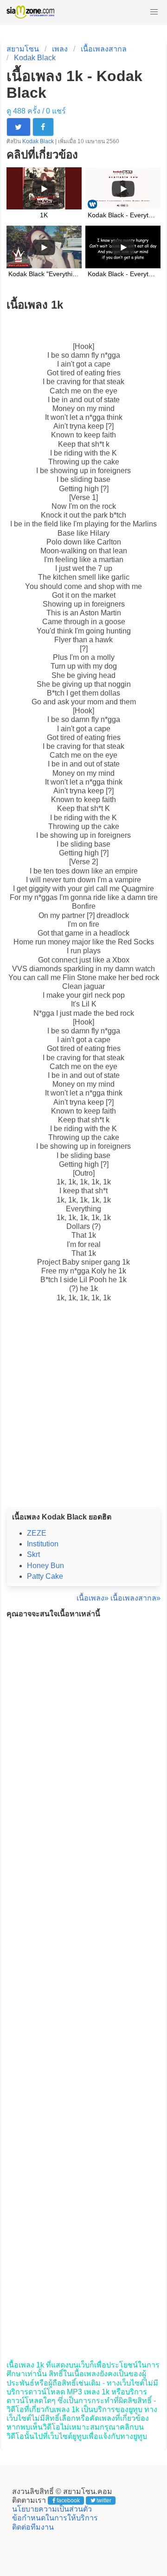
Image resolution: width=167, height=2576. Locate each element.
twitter (104, 2500)
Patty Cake (45, 1576)
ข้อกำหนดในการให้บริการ (55, 2518)
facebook (68, 2500)
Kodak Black (35, 58)
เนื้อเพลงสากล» (135, 1598)
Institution (43, 1544)
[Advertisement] (83, 1415)
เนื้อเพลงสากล (104, 49)
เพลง (60, 49)
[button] (154, 12)
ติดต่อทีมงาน (33, 2527)
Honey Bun (45, 1566)
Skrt (33, 1554)
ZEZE (37, 1533)
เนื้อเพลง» (93, 1598)
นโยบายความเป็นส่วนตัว (52, 2509)
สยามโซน (23, 49)
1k (61, 1182)
